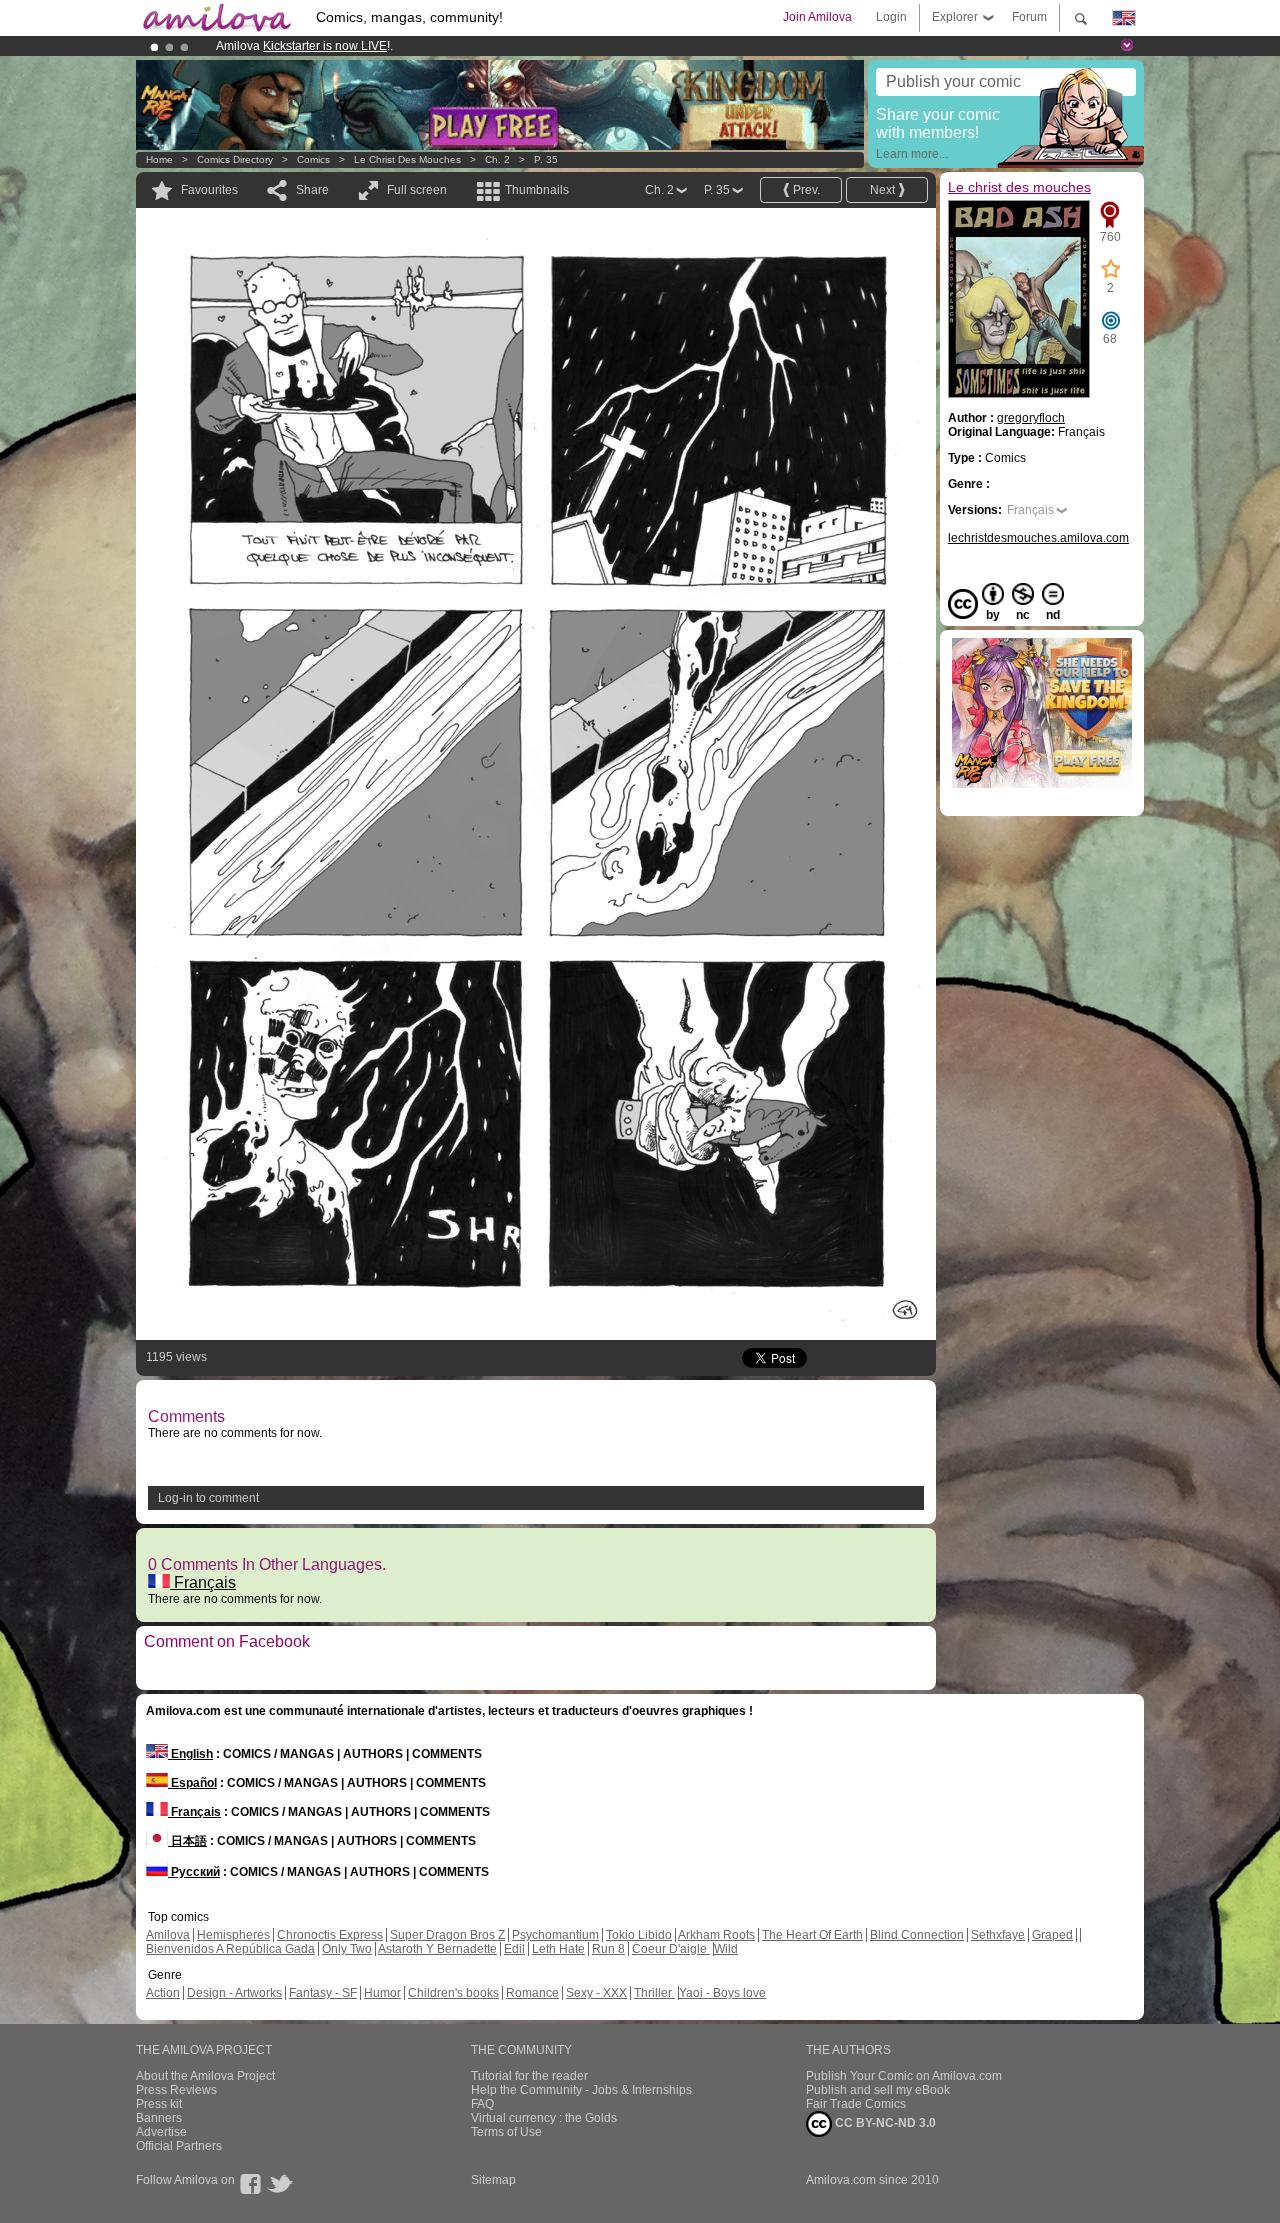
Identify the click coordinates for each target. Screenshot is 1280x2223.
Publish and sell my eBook (878, 2090)
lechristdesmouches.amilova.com (1038, 538)
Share (312, 190)
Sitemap (493, 2180)
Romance (532, 1993)
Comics (313, 159)
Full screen (417, 190)
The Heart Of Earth (812, 1935)
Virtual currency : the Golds (544, 2118)
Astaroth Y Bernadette (437, 1949)
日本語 (187, 1841)
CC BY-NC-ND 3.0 (884, 2123)
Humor (382, 1993)
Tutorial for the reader (529, 2076)
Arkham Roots (716, 1935)
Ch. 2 (497, 159)
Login (891, 17)
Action (163, 1993)
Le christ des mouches (407, 159)
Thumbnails (537, 190)
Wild (726, 1949)
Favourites (209, 190)
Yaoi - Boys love (722, 1993)
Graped (1052, 1935)
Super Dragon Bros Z (447, 1935)
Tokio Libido (639, 1935)
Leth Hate (558, 1949)
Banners (159, 2118)
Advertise (161, 2132)
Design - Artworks (234, 1993)
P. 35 (546, 159)
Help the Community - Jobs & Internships (581, 2090)
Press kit (159, 2104)
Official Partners (179, 2146)
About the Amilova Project (205, 2076)
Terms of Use (506, 2132)
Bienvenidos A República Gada (230, 1949)
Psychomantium (555, 1935)
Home (159, 159)
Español (192, 1783)
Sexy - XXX (596, 1993)
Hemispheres (233, 1935)
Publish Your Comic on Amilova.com (904, 2076)
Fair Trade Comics (856, 2104)
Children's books (453, 1993)
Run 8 (608, 1949)
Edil (514, 1949)
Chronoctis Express (330, 1935)
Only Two (347, 1949)
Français (203, 1582)
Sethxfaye (998, 1935)
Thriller (654, 1993)
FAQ (482, 2104)
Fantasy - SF (323, 1993)
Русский (194, 1872)
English (190, 1754)
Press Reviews (176, 2090)
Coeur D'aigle (671, 1949)
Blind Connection (917, 1935)
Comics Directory (235, 159)
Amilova (168, 1935)
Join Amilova (817, 17)
